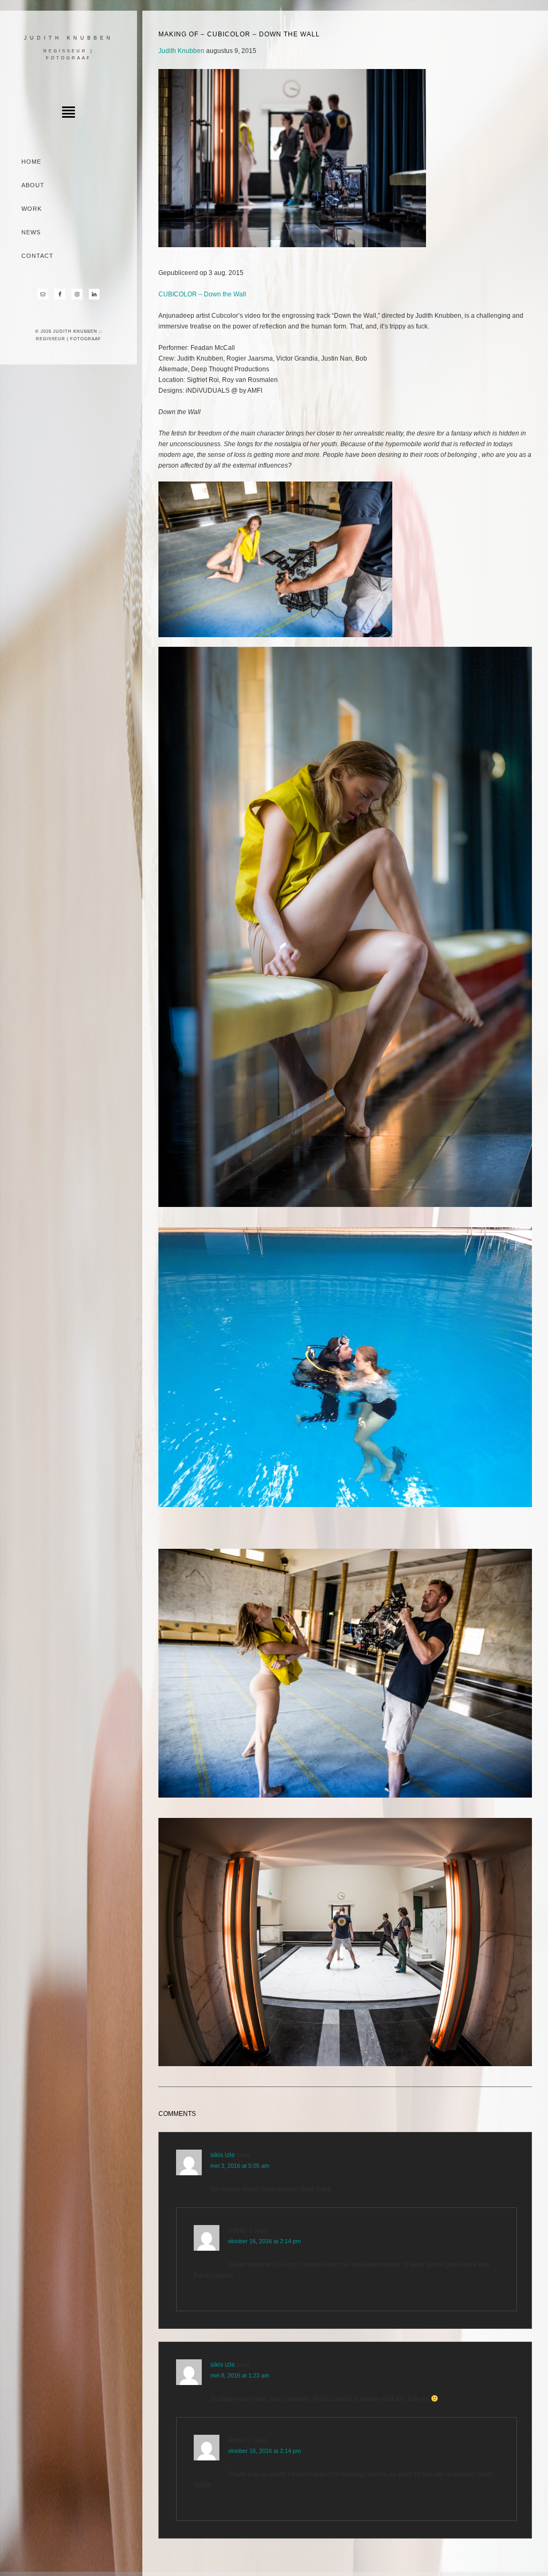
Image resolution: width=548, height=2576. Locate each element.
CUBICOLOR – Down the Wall (203, 294)
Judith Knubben (69, 38)
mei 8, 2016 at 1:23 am (240, 2375)
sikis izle (223, 2155)
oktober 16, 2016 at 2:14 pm (264, 2241)
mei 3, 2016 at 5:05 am (240, 2166)
